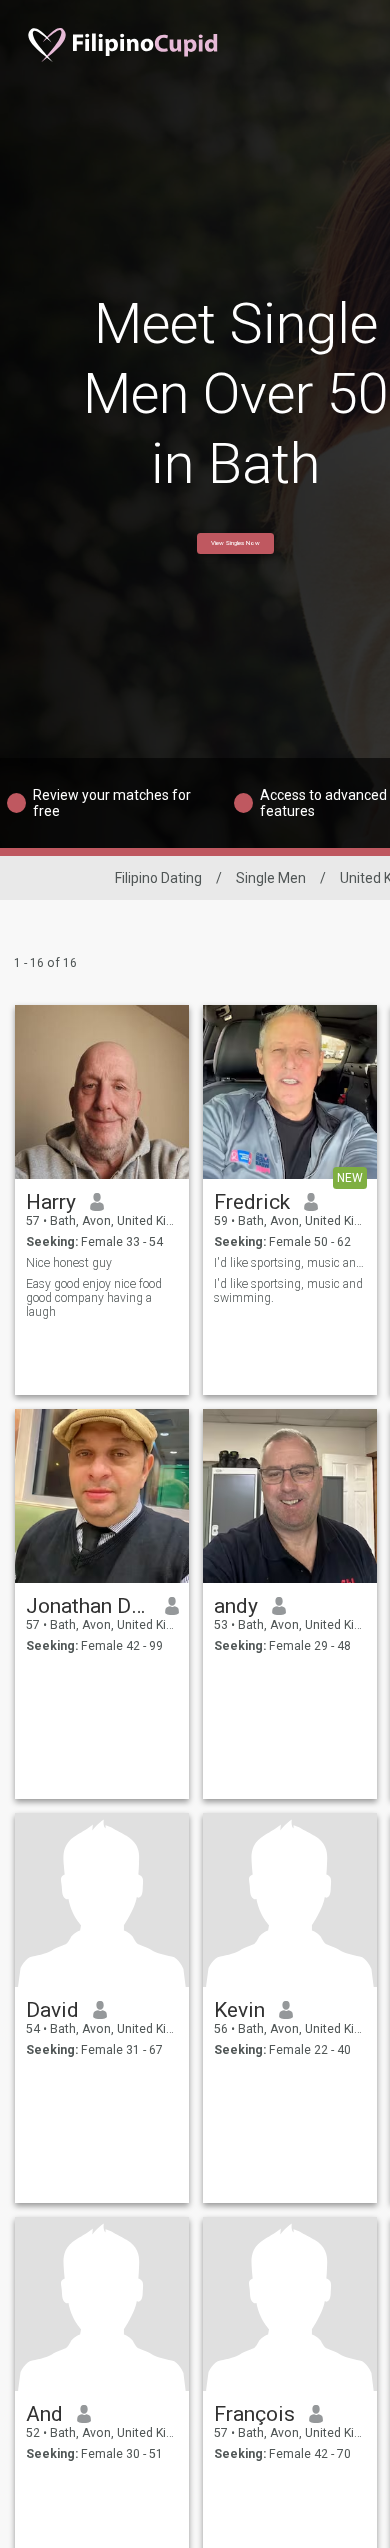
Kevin (239, 2010)
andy (236, 1606)
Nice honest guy (69, 1263)
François (254, 2414)
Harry (51, 1202)
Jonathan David (88, 1606)
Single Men (271, 878)
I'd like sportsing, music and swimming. (290, 1263)
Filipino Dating (158, 878)
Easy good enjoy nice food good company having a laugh (94, 1298)
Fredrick (252, 1202)
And (44, 2414)
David (52, 2010)
